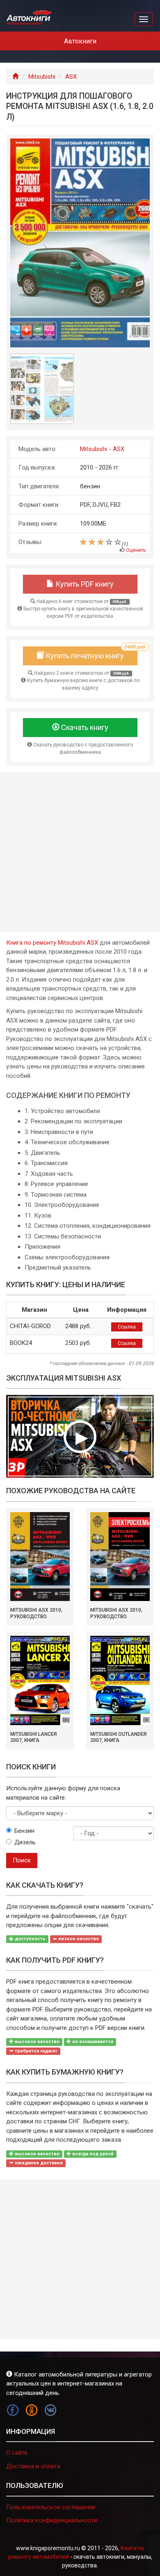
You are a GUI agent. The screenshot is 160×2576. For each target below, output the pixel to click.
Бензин (24, 1831)
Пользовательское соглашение (51, 2507)
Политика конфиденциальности (52, 2520)
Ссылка (127, 1327)
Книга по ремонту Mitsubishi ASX (52, 943)
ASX (71, 77)
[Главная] (15, 77)
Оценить (136, 550)
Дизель (25, 1842)
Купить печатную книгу (91, 653)
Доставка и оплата (33, 2466)
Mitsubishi (42, 77)
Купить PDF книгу (84, 584)
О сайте (17, 2453)
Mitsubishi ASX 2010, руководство (36, 1613)
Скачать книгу (84, 727)
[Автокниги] (29, 18)
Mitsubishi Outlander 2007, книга (119, 1737)
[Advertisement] (80, 852)
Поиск (22, 1860)
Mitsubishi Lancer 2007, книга (34, 1737)
